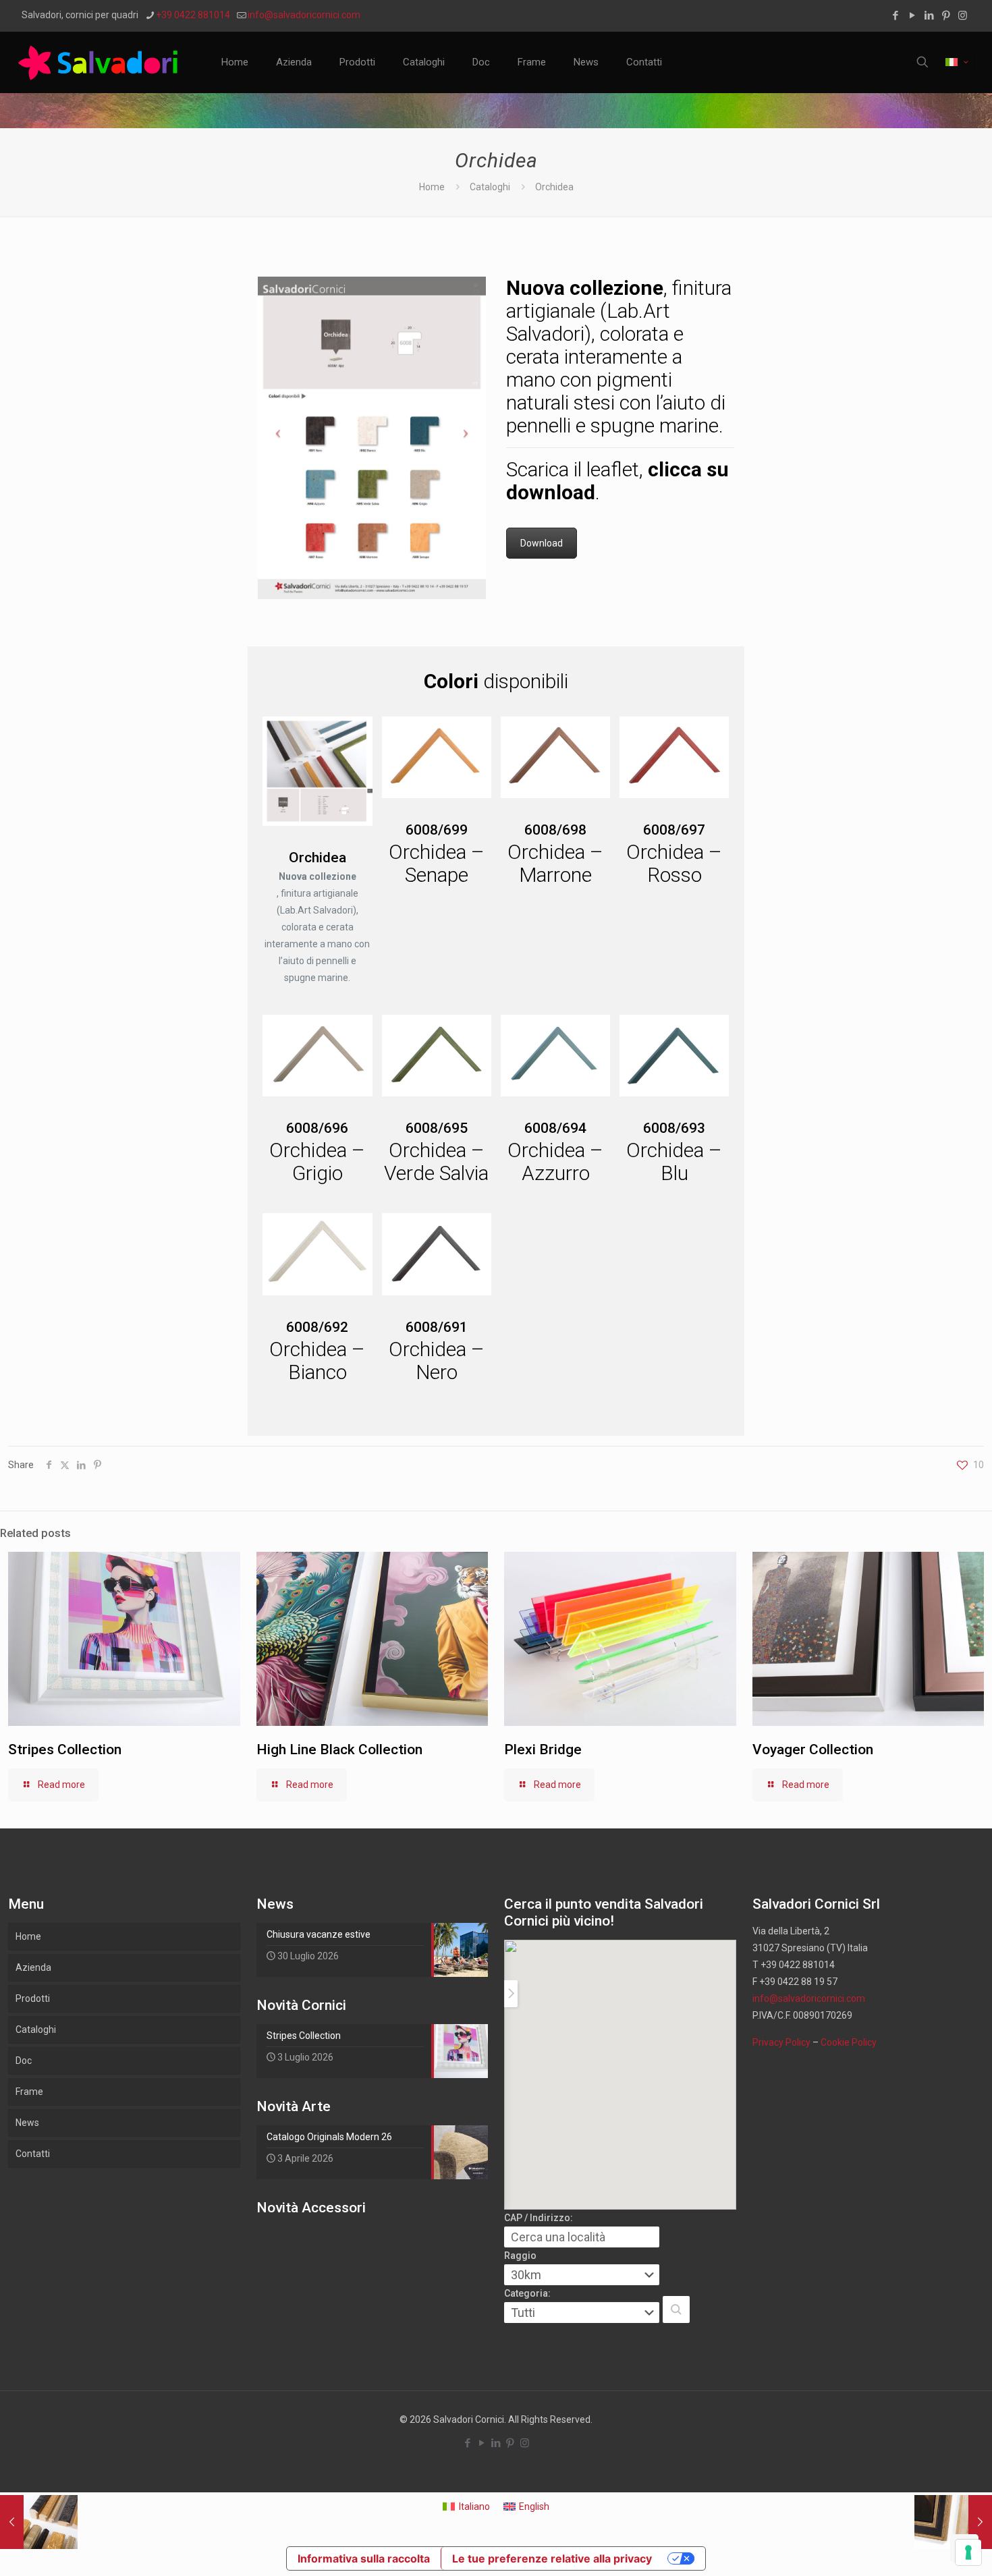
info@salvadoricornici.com (304, 15)
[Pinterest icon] (946, 16)
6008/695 (437, 1128)
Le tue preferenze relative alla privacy (552, 2558)
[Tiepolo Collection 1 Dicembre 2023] (953, 2522)
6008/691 (437, 1327)
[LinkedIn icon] (929, 16)
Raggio (520, 2256)
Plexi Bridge (543, 1749)
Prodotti (33, 1998)
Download (542, 543)
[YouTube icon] (912, 16)
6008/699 (437, 830)
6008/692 (317, 1327)
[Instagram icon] (963, 16)
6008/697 (674, 830)
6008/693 (674, 1128)
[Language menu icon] (957, 62)
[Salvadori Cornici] (101, 62)
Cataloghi (490, 187)
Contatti (33, 2154)
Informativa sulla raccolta (364, 2558)
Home (432, 187)
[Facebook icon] (895, 16)
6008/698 (555, 830)
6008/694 (555, 1128)
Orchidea (318, 858)
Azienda (33, 1967)
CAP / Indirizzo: (539, 2218)
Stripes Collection (65, 1749)
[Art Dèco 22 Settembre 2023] (39, 2522)
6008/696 (317, 1128)
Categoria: (527, 2293)
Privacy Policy (781, 2042)
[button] (676, 2309)
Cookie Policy (849, 2042)
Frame (29, 2092)
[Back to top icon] (927, 2548)
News (27, 2123)
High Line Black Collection (339, 1749)
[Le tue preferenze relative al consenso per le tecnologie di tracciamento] (968, 2552)
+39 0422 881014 (193, 15)
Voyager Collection (813, 1749)
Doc (24, 2061)
